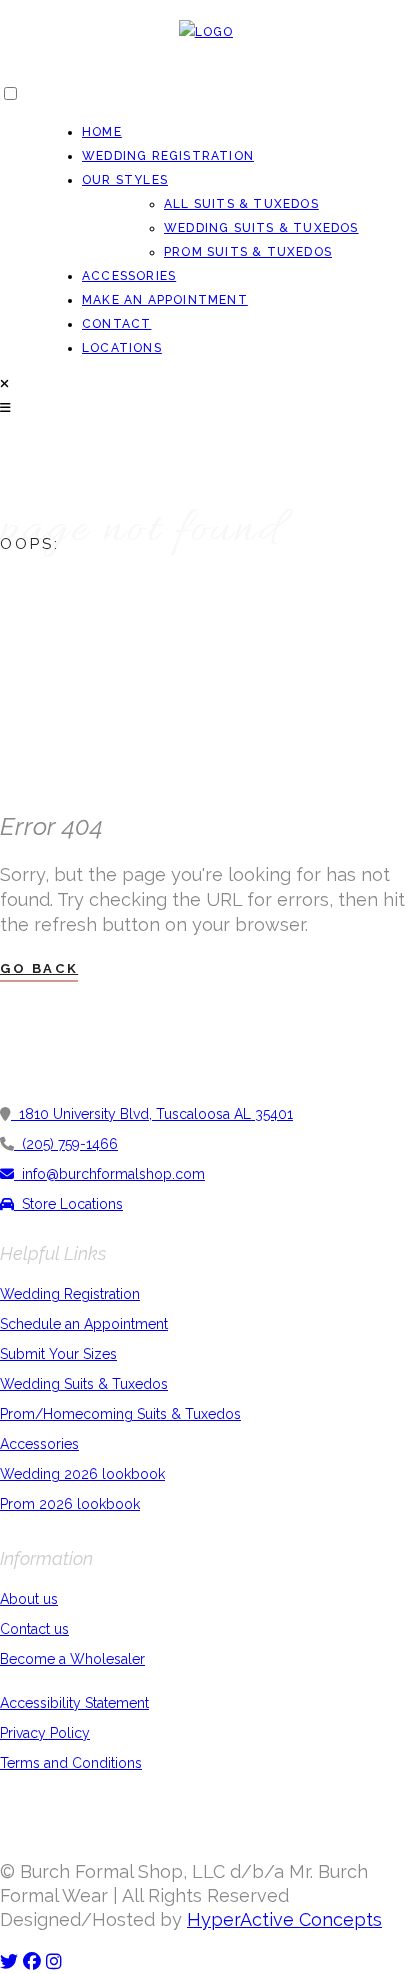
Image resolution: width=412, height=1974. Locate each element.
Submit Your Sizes (58, 1354)
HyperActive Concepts (284, 1919)
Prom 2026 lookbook (70, 1504)
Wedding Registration (168, 156)
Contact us (34, 1629)
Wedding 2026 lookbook (82, 1474)
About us (29, 1599)
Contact (116, 324)
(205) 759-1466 (66, 1144)
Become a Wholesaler (72, 1659)
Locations (122, 348)
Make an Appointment (165, 300)
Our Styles (125, 180)
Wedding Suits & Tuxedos (261, 228)
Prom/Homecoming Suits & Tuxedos (120, 1414)
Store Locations (68, 1204)
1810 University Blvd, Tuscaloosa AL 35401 (152, 1114)
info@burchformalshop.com (109, 1174)
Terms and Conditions (71, 1763)
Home (102, 132)
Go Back (39, 968)
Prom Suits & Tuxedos (248, 252)
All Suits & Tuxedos (241, 204)
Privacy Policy (45, 1733)
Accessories (129, 276)
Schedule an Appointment (84, 1324)
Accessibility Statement (74, 1703)
